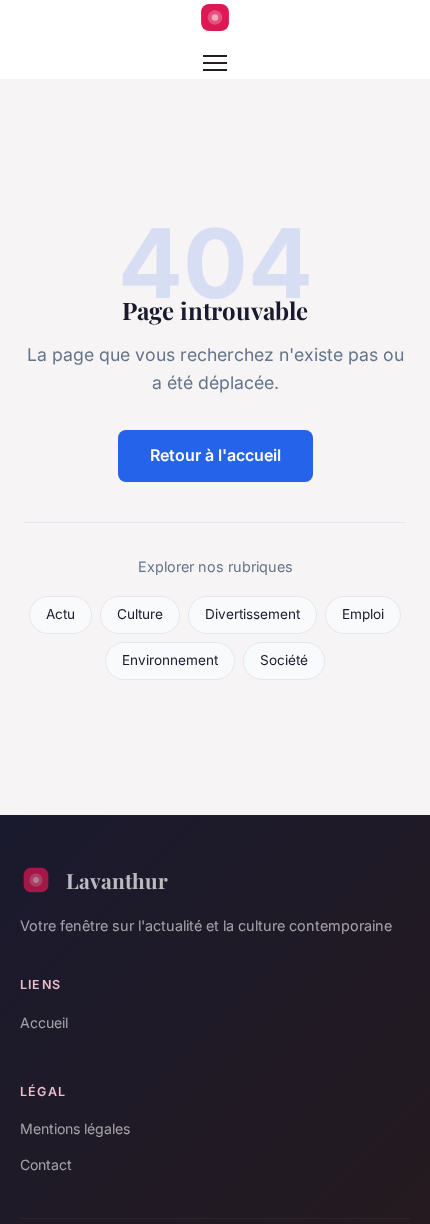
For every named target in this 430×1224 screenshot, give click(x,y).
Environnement (170, 660)
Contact (46, 1164)
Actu (60, 614)
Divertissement (252, 614)
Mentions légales (75, 1128)
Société (284, 660)
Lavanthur (117, 880)
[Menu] (215, 63)
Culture (140, 614)
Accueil (44, 1022)
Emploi (363, 614)
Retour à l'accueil (215, 455)
